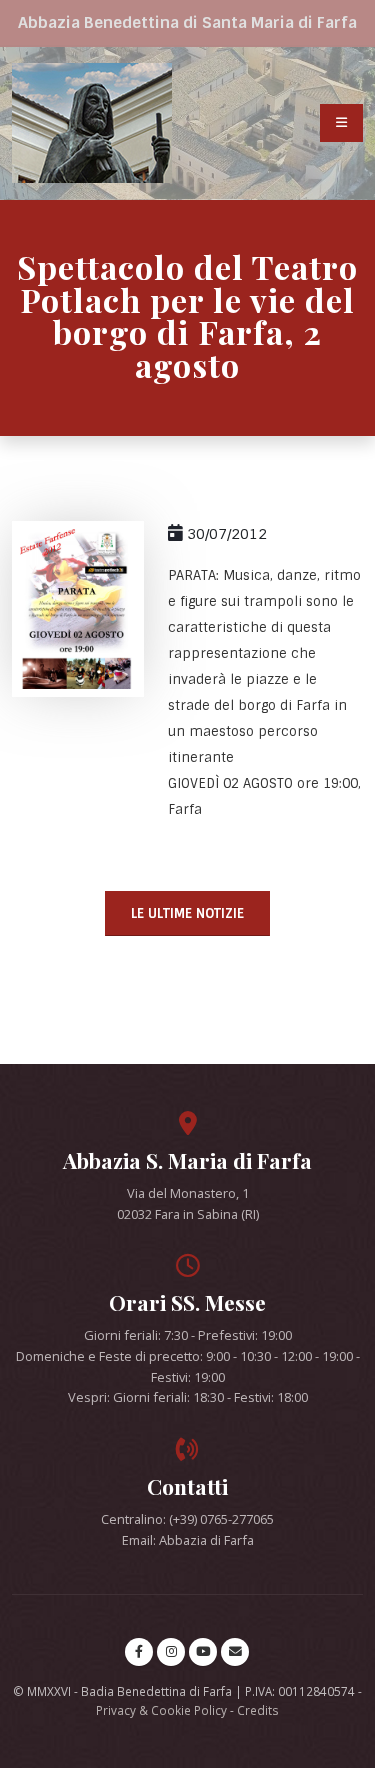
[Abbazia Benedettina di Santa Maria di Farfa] (92, 123)
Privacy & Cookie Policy (161, 1710)
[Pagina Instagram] (171, 1652)
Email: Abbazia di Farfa (188, 1540)
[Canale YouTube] (203, 1652)
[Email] (235, 1652)
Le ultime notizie (187, 913)
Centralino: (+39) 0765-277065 (187, 1519)
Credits (258, 1710)
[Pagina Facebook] (139, 1652)
